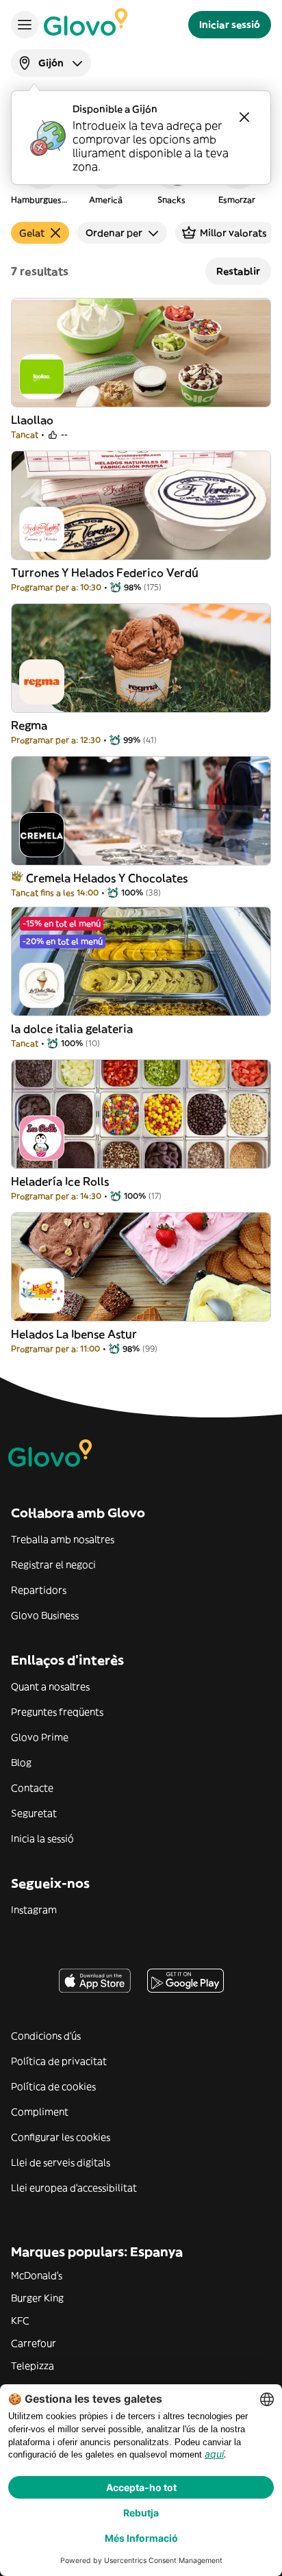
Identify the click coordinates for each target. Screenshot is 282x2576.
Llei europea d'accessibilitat (74, 2188)
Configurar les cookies (61, 2137)
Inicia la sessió (42, 1839)
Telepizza (33, 2366)
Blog (21, 1763)
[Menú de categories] (25, 25)
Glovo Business (45, 1615)
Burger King (37, 2298)
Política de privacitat (59, 2061)
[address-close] (244, 117)
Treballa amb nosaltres (63, 1539)
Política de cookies (53, 2086)
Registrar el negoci (53, 1565)
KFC (20, 2321)
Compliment (40, 2112)
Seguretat (34, 1813)
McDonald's (37, 2275)
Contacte (32, 1788)
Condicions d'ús (46, 2036)
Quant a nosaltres (50, 1687)
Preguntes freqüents (57, 1712)
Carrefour (34, 2343)
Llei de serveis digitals (61, 2162)
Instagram (34, 1910)
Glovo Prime (40, 1737)
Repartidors (39, 1590)
